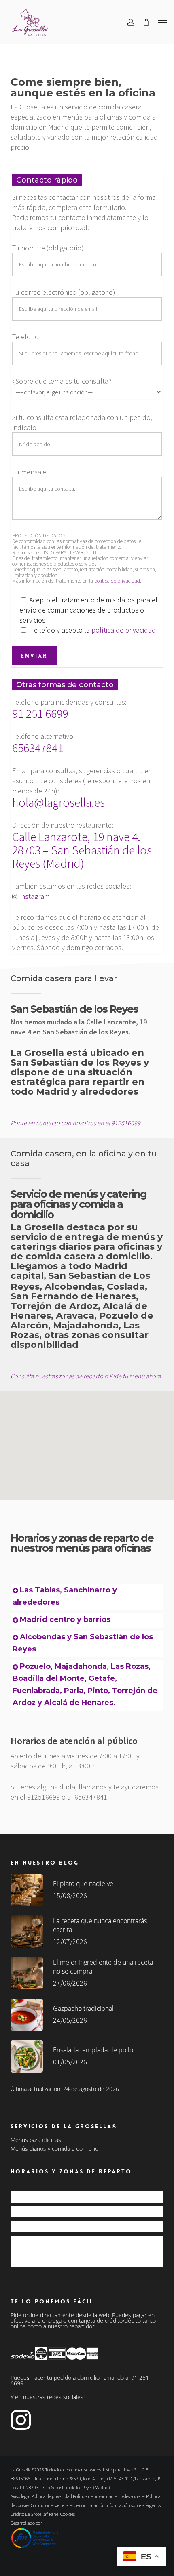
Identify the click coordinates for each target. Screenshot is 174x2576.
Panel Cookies (62, 2514)
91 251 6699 (40, 713)
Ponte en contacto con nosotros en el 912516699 (75, 1123)
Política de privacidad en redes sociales (109, 2496)
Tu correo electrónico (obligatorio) (64, 292)
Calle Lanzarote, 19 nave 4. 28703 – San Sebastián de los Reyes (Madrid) (82, 850)
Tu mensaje (29, 472)
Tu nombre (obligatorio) (48, 248)
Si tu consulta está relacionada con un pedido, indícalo (82, 422)
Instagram (34, 896)
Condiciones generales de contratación (68, 2505)
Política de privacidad (52, 2496)
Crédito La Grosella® (30, 2514)
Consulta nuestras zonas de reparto (57, 1376)
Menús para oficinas (36, 2140)
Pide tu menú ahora (135, 1376)
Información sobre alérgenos (133, 2505)
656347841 (38, 748)
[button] (162, 22)
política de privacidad (117, 581)
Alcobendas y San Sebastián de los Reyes (78, 2226)
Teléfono (25, 337)
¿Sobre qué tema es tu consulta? (62, 381)
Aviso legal (20, 2496)
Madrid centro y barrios (65, 1619)
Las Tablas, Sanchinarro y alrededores (74, 2196)
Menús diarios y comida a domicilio (54, 2149)
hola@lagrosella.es (58, 802)
